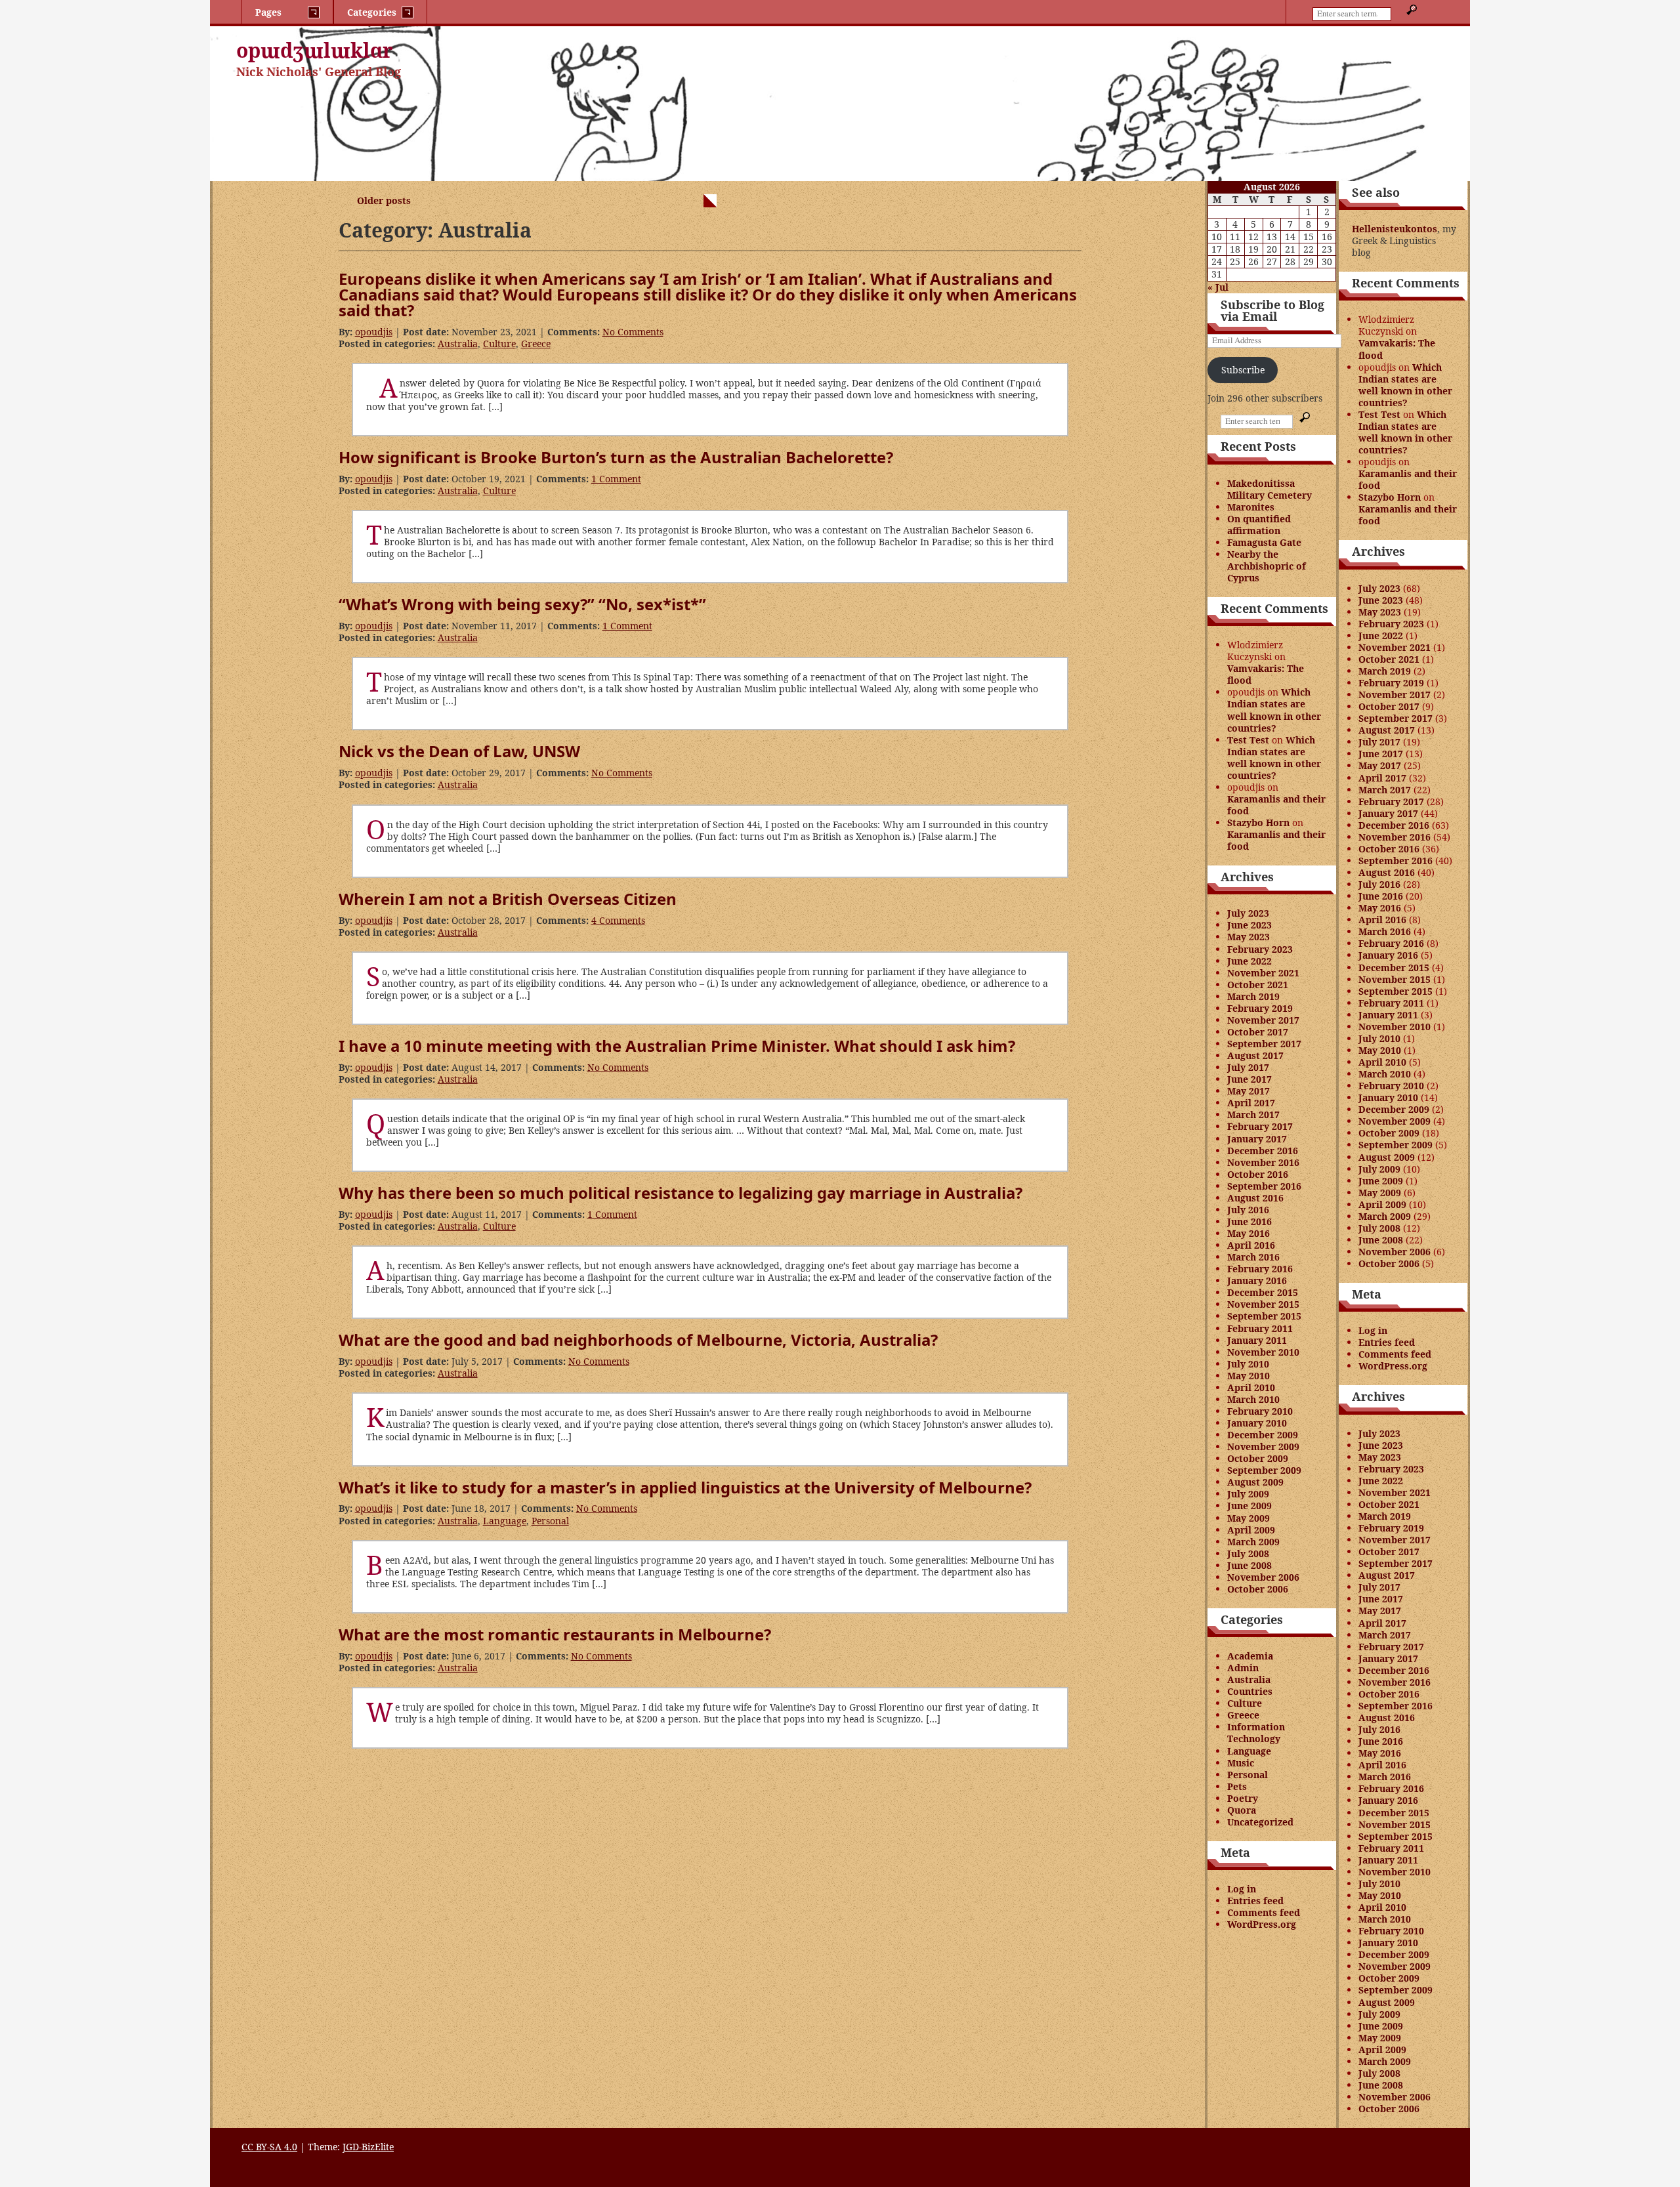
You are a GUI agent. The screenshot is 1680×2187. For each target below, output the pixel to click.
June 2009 (1249, 1506)
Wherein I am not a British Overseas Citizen (508, 899)
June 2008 (1249, 1565)
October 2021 (1258, 985)
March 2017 (1253, 1114)
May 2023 (1249, 937)
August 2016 (1255, 1198)
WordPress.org (1262, 1924)
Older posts (384, 200)
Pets (1237, 1786)
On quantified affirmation (1259, 525)
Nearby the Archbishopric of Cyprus (1267, 566)
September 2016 (1264, 1186)
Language (505, 1521)
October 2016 (1258, 1174)
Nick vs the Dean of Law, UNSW (459, 751)
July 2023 (1248, 913)
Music (1241, 1763)
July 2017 (1248, 1067)
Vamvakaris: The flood (1266, 674)
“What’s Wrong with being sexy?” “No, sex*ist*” (522, 604)
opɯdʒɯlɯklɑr (315, 50)
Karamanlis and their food (1276, 805)
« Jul (1218, 287)
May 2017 (1249, 1091)
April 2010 (1251, 1387)
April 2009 (1251, 1530)
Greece (536, 344)
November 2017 (1263, 1020)
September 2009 (1264, 1470)
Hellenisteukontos (1395, 229)
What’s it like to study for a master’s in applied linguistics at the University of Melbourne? (685, 1487)
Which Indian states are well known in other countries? (1274, 710)
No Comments (633, 332)
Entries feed (1255, 1901)
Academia (1250, 1656)
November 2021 (1263, 973)
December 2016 (1263, 1151)
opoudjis (374, 332)
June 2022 (1249, 961)
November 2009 (1263, 1447)
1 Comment (616, 479)
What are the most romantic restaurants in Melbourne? (555, 1634)
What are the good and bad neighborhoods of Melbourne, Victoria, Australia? (638, 1340)
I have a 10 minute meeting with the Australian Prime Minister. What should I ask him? (677, 1046)
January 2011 (1257, 1340)
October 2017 (1258, 1032)
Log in (1242, 1889)
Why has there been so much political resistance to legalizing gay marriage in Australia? (681, 1193)
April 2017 (1251, 1103)
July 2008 (1248, 1553)
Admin (1243, 1668)
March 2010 (1253, 1399)
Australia (458, 344)
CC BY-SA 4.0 (269, 2147)
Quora (1242, 1810)
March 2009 (1253, 1542)
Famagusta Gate (1264, 542)
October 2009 (1258, 1458)
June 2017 (1249, 1079)
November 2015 (1263, 1304)
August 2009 (1255, 1482)
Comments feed (1264, 1912)
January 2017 (1257, 1139)
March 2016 (1253, 1257)
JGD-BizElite (368, 2147)
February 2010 (1260, 1411)
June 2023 (1249, 925)
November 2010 (1263, 1352)
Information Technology (1256, 1733)
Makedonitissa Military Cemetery (1270, 489)
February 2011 (1260, 1328)
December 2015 (1263, 1292)
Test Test (1248, 740)
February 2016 (1260, 1269)
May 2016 (1249, 1233)
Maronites (1251, 507)
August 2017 (1255, 1055)
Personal (550, 1521)
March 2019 (1253, 996)
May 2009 (1249, 1518)
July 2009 (1248, 1494)
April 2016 (1251, 1245)
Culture (499, 344)
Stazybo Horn (1258, 823)
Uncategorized (1260, 1822)
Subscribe (1243, 370)
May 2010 (1249, 1376)
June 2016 (1249, 1221)
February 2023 (1260, 949)
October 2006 (1258, 1589)
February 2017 (1260, 1126)
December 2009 (1263, 1435)
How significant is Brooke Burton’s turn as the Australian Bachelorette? (616, 457)
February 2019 (1260, 1008)
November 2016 (1263, 1162)
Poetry (1243, 1798)
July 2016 (1248, 1210)
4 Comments (618, 920)
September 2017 (1264, 1044)
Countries (1250, 1691)
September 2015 (1264, 1316)
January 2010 (1257, 1423)
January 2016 (1257, 1281)
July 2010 (1248, 1364)
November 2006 (1263, 1577)
